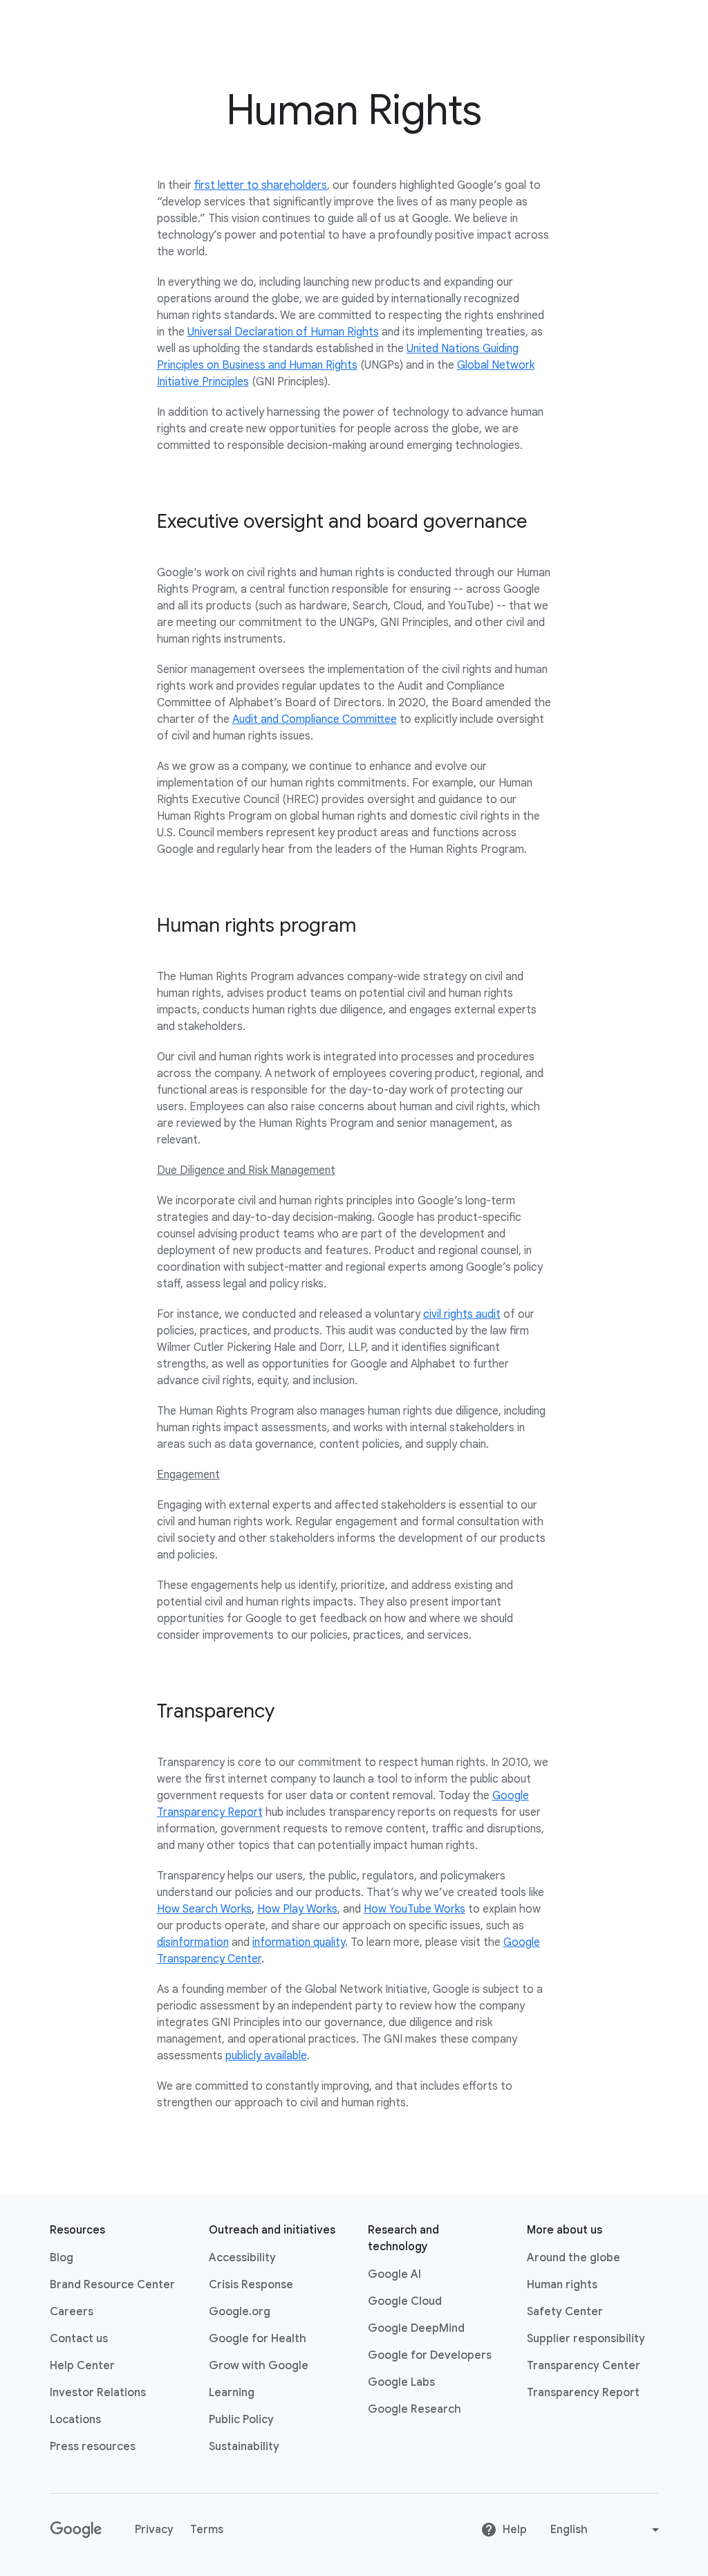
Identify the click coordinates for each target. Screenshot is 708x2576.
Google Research (414, 2409)
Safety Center (565, 2312)
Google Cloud (405, 2301)
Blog (62, 2258)
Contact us (79, 2339)
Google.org (240, 2312)
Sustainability (244, 2447)
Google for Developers (430, 2355)
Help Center (82, 2366)
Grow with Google (259, 2366)
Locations (75, 2420)
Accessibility (242, 2258)
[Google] (76, 2530)
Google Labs (401, 2382)
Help (515, 2530)
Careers (72, 2312)
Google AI (394, 2274)
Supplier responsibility (586, 2339)
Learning (232, 2393)
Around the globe (574, 2258)
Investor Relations (98, 2393)
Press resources (93, 2447)
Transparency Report (583, 2393)
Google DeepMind (416, 2328)
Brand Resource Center (112, 2285)
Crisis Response (251, 2285)
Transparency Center (584, 2366)
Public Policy (241, 2420)
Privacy (154, 2530)
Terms (207, 2530)
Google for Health (258, 2339)
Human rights (562, 2285)
